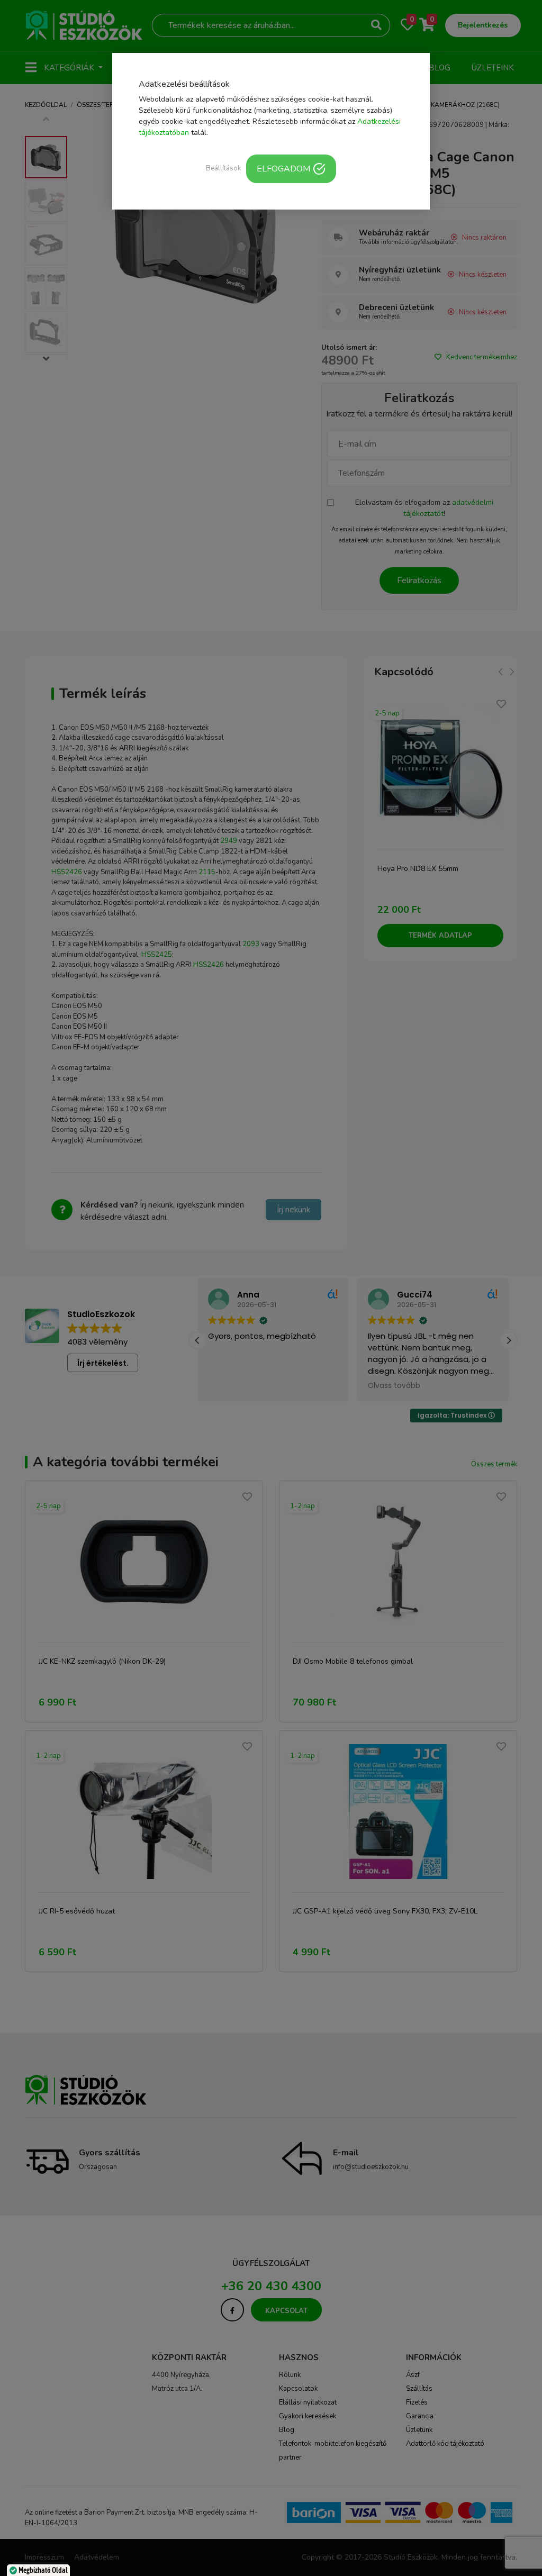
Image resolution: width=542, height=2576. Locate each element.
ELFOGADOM (283, 169)
